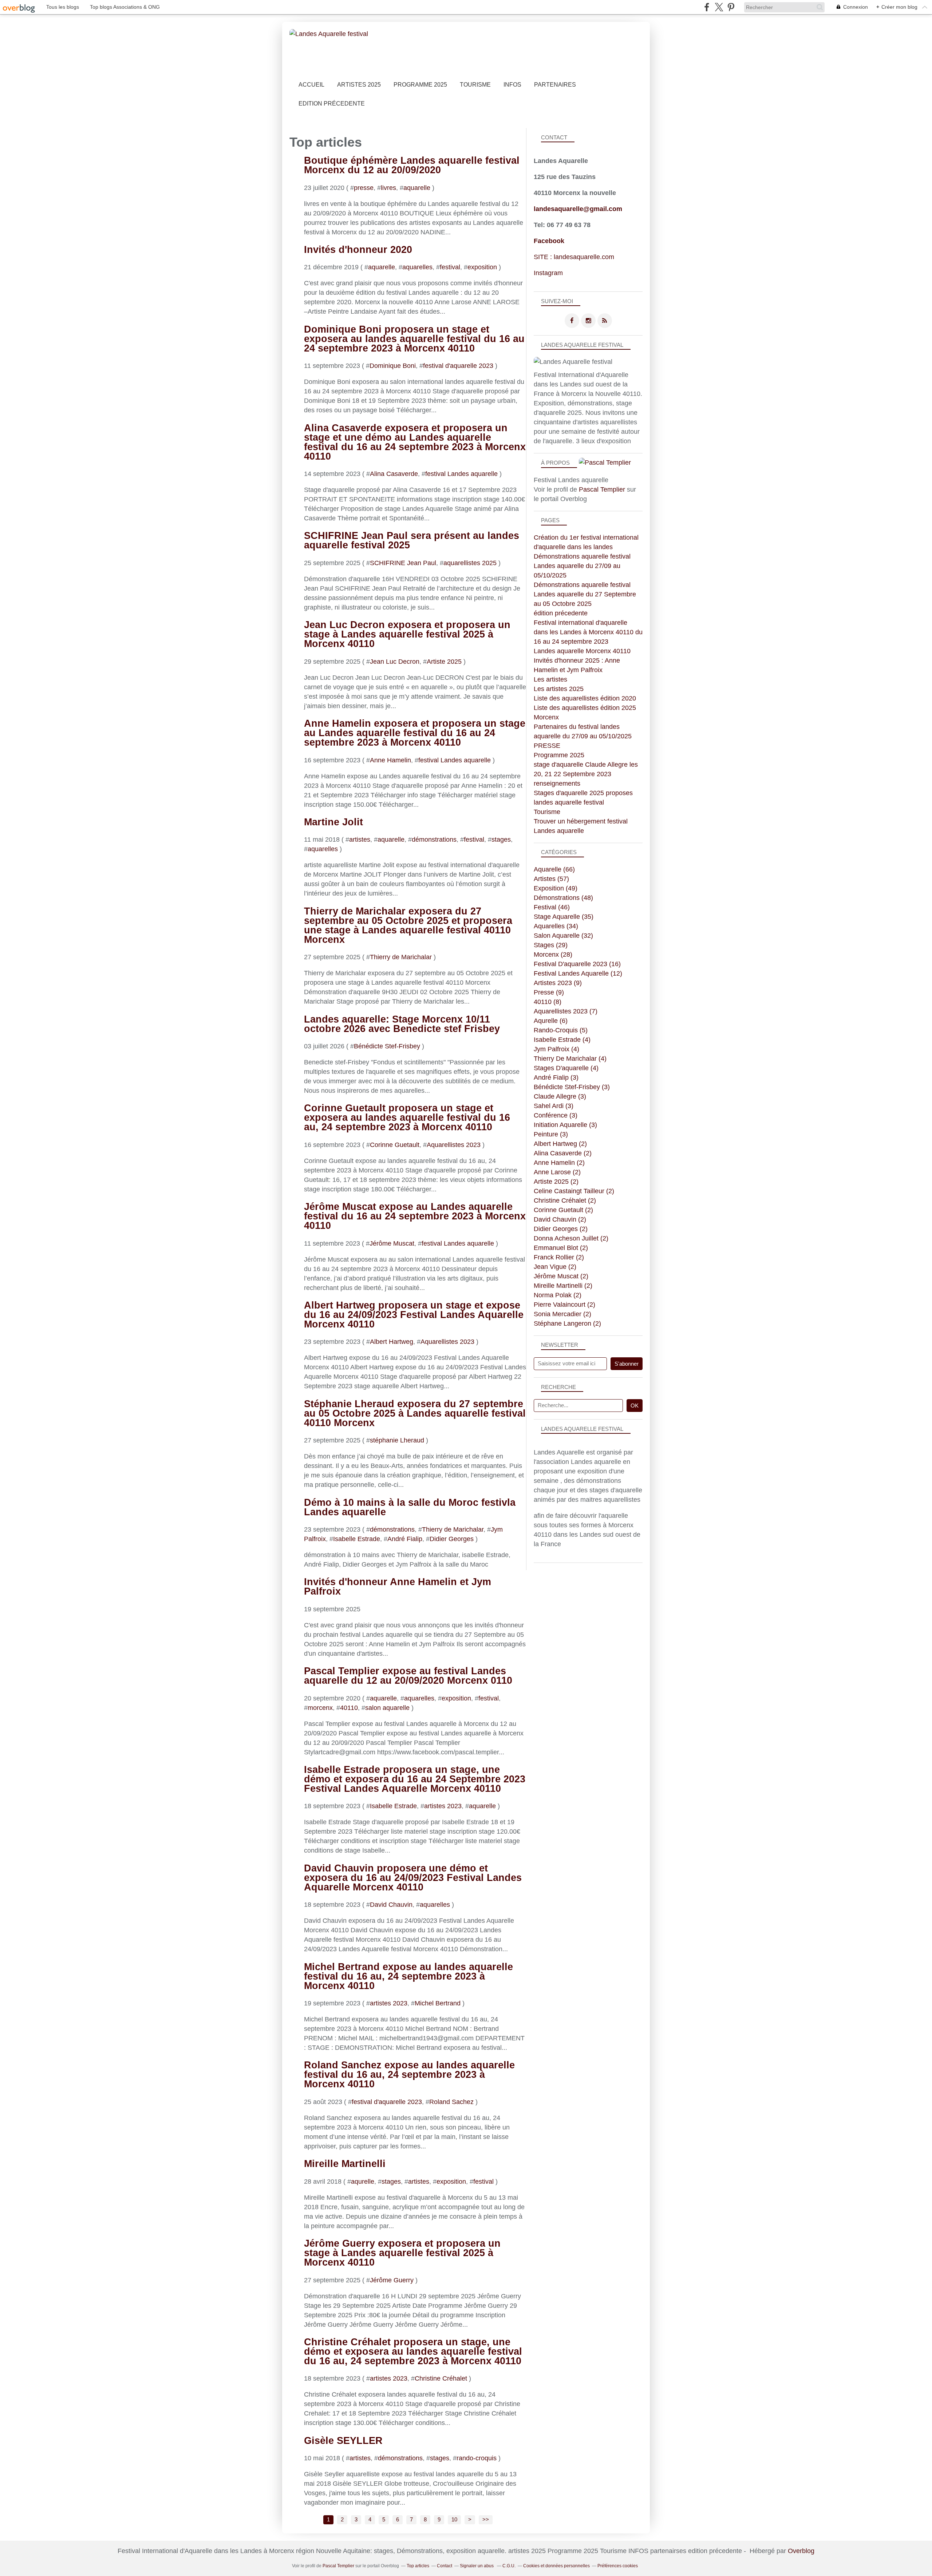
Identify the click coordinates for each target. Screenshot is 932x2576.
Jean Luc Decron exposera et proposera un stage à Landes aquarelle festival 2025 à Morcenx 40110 (407, 634)
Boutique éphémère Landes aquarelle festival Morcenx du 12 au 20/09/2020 (412, 165)
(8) (548, 1002)
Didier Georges (452, 1539)
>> (486, 2520)
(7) (566, 1011)
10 (454, 2520)
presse (364, 188)
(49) (556, 888)
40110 (349, 1708)
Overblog (801, 2551)
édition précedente (561, 613)
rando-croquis (477, 2458)
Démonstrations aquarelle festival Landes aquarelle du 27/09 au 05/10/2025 (582, 566)
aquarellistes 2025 (470, 563)
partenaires (555, 85)
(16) (577, 964)
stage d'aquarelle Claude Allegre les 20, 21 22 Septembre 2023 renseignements (586, 774)
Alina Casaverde (394, 474)
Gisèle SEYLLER (343, 2441)
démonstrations (434, 840)
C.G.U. (509, 2566)
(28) (553, 954)
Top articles (418, 2566)
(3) (556, 1077)
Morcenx (546, 717)
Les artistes (550, 679)
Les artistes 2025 (559, 689)
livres (388, 188)
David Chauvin (391, 1905)
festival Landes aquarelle (461, 474)
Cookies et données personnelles (556, 2566)
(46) (552, 907)
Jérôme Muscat (392, 1243)
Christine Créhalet (441, 2378)
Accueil (311, 85)
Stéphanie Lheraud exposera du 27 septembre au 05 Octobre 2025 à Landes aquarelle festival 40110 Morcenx (415, 1413)
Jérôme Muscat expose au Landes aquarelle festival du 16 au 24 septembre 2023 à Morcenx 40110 (415, 1216)
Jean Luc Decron (395, 662)
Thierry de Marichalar (401, 957)
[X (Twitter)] (719, 7)
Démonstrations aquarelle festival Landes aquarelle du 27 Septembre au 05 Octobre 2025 (585, 594)
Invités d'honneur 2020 (358, 250)
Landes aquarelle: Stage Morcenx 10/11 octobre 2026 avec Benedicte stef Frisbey (402, 1024)
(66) (554, 869)
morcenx (320, 1708)
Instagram (548, 273)
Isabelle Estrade (357, 1539)
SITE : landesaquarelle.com (574, 257)
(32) (563, 936)
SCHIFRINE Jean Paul (403, 563)
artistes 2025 (359, 85)
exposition (482, 267)
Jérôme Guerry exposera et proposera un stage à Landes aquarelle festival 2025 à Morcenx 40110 (402, 2253)
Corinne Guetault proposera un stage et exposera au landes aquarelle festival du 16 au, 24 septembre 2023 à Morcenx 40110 (407, 1118)
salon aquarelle (387, 1708)
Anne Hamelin (390, 760)
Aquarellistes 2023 (454, 1145)
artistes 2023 (443, 1806)
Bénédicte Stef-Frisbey (387, 1046)
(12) (578, 973)
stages (501, 840)
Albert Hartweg (392, 1342)
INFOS (512, 85)
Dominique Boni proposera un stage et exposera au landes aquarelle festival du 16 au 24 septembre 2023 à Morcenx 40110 (414, 339)
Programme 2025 (420, 85)
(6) (551, 1021)
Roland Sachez (451, 2102)
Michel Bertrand (438, 2003)
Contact (445, 2566)
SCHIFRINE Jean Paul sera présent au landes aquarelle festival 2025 (412, 540)
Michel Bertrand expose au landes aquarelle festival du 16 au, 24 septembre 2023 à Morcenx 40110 (408, 1976)
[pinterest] (731, 7)
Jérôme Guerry (392, 2280)
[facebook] (707, 7)
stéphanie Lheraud (397, 1440)
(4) (562, 1040)
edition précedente (332, 104)
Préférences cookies (618, 2566)
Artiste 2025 (444, 662)
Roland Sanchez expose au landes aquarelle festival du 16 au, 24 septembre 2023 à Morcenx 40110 (409, 2075)
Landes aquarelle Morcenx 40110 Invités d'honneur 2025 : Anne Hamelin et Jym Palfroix (582, 660)
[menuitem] (311, 85)
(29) (551, 945)
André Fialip (405, 1539)
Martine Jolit (333, 822)
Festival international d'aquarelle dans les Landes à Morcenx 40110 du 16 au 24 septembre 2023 (588, 632)
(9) (558, 983)
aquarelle (417, 188)
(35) (564, 917)
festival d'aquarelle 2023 (458, 366)
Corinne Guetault (395, 1145)
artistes (360, 840)
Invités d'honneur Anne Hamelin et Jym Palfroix (398, 1587)
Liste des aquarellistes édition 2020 (585, 698)
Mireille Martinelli (345, 2164)
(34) (556, 926)
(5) (561, 1030)
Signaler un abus (477, 2566)
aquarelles (417, 267)
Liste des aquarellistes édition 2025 (585, 708)
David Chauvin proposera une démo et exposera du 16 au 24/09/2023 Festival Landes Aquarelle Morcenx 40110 (413, 1878)
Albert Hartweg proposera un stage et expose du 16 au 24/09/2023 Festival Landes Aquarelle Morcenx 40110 (414, 1315)
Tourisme (475, 85)
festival (450, 267)
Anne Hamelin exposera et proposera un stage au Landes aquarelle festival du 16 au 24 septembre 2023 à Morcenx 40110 (415, 733)
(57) (551, 879)
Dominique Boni (393, 366)
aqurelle (363, 2182)
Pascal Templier (602, 489)
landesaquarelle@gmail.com (578, 209)
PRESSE (547, 746)
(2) (560, 1144)
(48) (563, 898)
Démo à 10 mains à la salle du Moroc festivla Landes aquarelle (410, 1507)
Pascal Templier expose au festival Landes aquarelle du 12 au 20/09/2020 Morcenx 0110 (408, 1676)
